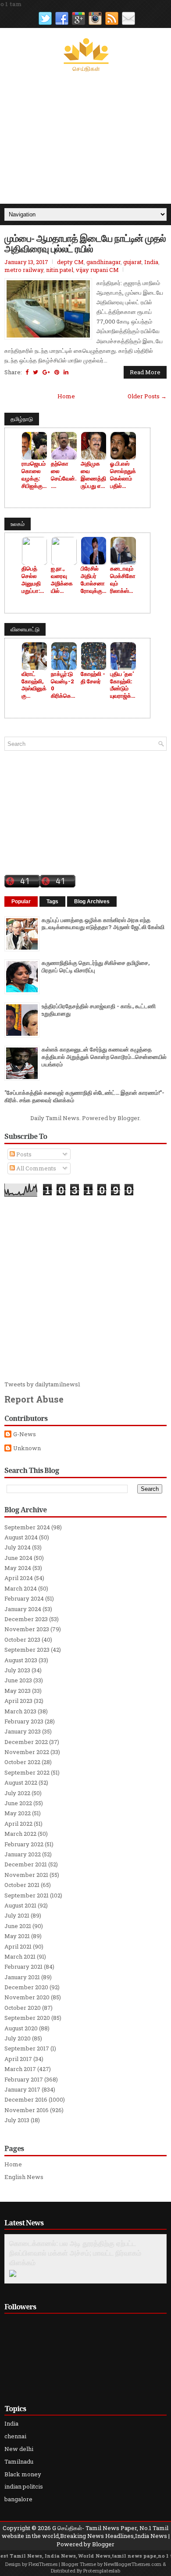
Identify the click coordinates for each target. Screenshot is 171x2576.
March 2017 (20, 2069)
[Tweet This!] (36, 372)
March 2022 (20, 1834)
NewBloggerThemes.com (133, 2564)
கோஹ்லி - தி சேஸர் (93, 678)
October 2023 (22, 1640)
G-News (25, 1434)
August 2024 (21, 1537)
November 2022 (27, 1752)
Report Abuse (34, 1399)
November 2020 (27, 1997)
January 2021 (22, 1977)
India (151, 262)
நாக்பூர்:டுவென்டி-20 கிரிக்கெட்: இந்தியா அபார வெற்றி (63, 685)
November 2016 (27, 2110)
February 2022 (24, 1844)
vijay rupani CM (97, 270)
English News (24, 2177)
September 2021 (27, 1895)
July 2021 (17, 1915)
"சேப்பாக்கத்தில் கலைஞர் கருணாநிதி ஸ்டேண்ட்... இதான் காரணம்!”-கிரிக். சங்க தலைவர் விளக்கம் (84, 1096)
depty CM (70, 262)
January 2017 (22, 2089)
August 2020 (21, 2028)
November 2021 (26, 1875)
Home (66, 396)
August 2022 (21, 1782)
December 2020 (26, 1987)
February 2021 (23, 1967)
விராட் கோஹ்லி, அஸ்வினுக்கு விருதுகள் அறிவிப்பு (34, 685)
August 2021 (20, 1905)
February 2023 (24, 1721)
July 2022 (17, 1793)
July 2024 (18, 1547)
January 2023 (23, 1731)
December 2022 (26, 1742)
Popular (21, 902)
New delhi (19, 2449)
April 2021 (18, 1946)
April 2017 (18, 2059)
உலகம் (18, 524)
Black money (23, 2474)
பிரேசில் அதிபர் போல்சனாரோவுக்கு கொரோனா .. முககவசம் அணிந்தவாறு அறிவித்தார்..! (93, 580)
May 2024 (18, 1568)
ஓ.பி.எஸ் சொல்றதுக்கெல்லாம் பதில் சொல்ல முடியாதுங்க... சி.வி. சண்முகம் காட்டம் (123, 475)
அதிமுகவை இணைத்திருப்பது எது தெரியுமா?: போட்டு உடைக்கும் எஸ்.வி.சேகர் (94, 475)
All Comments (36, 1168)
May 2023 (18, 1691)
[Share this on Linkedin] (66, 372)
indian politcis (24, 2486)
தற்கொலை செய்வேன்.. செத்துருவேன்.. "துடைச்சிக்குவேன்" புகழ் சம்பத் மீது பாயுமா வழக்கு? (64, 475)
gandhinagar (103, 262)
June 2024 (18, 1558)
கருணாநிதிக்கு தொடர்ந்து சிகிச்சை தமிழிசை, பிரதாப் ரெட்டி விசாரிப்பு (96, 966)
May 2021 (17, 1936)
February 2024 (24, 1598)
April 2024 (19, 1578)
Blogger (128, 1118)
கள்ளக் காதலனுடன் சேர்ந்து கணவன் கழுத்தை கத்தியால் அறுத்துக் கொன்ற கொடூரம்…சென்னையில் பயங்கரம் (104, 1057)
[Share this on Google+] (46, 372)
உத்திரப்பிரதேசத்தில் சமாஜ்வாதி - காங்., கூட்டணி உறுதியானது (99, 1010)
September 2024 (27, 1527)
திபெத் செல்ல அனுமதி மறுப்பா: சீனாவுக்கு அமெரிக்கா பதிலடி (34, 580)
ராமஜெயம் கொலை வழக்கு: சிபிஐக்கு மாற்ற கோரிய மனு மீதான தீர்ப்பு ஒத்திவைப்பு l (34, 475)
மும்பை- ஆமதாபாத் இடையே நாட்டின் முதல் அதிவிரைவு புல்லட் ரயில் (85, 243)
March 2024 (21, 1588)
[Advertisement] (85, 138)
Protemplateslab (102, 2571)
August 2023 (21, 1660)
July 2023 (17, 1670)
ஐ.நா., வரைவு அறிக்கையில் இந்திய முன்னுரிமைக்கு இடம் (62, 580)
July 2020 (18, 2038)
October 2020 (23, 2008)
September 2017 (27, 2048)
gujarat (132, 262)
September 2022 (27, 1772)
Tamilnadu (19, 2461)
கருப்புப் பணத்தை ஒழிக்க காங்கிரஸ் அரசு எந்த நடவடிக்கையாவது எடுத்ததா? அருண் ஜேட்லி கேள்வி (103, 924)
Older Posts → (147, 396)
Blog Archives (92, 902)
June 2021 (18, 1926)
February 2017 (24, 2079)
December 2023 (26, 1619)
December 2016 (26, 2099)
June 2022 (18, 1803)
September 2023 (27, 1650)
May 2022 (18, 1813)
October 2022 (22, 1762)
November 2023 (27, 1629)
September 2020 (27, 2018)
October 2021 (22, 1885)
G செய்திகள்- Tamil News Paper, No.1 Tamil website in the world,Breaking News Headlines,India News (85, 2532)
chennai (15, 2436)
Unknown (27, 1448)
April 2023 (18, 1701)
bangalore (18, 2499)
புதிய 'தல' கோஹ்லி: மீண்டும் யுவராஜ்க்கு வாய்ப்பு (123, 685)
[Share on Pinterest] (57, 372)
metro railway (24, 270)
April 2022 (18, 1824)
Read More (145, 372)
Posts (23, 1154)
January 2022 (23, 1854)
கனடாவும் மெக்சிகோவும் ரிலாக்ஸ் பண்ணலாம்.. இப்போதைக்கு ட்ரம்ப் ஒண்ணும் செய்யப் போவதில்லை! (123, 580)
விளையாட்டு (25, 629)
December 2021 (26, 1864)
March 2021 (20, 1956)
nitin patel (60, 270)
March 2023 (20, 1711)
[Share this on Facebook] (27, 372)
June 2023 (18, 1680)
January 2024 (23, 1609)
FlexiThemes (43, 2564)
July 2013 (17, 2120)
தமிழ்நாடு (22, 419)
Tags (52, 902)
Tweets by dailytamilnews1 (42, 1384)
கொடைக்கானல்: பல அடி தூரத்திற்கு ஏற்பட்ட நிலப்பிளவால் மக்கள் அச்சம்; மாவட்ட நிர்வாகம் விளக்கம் (75, 2253)
